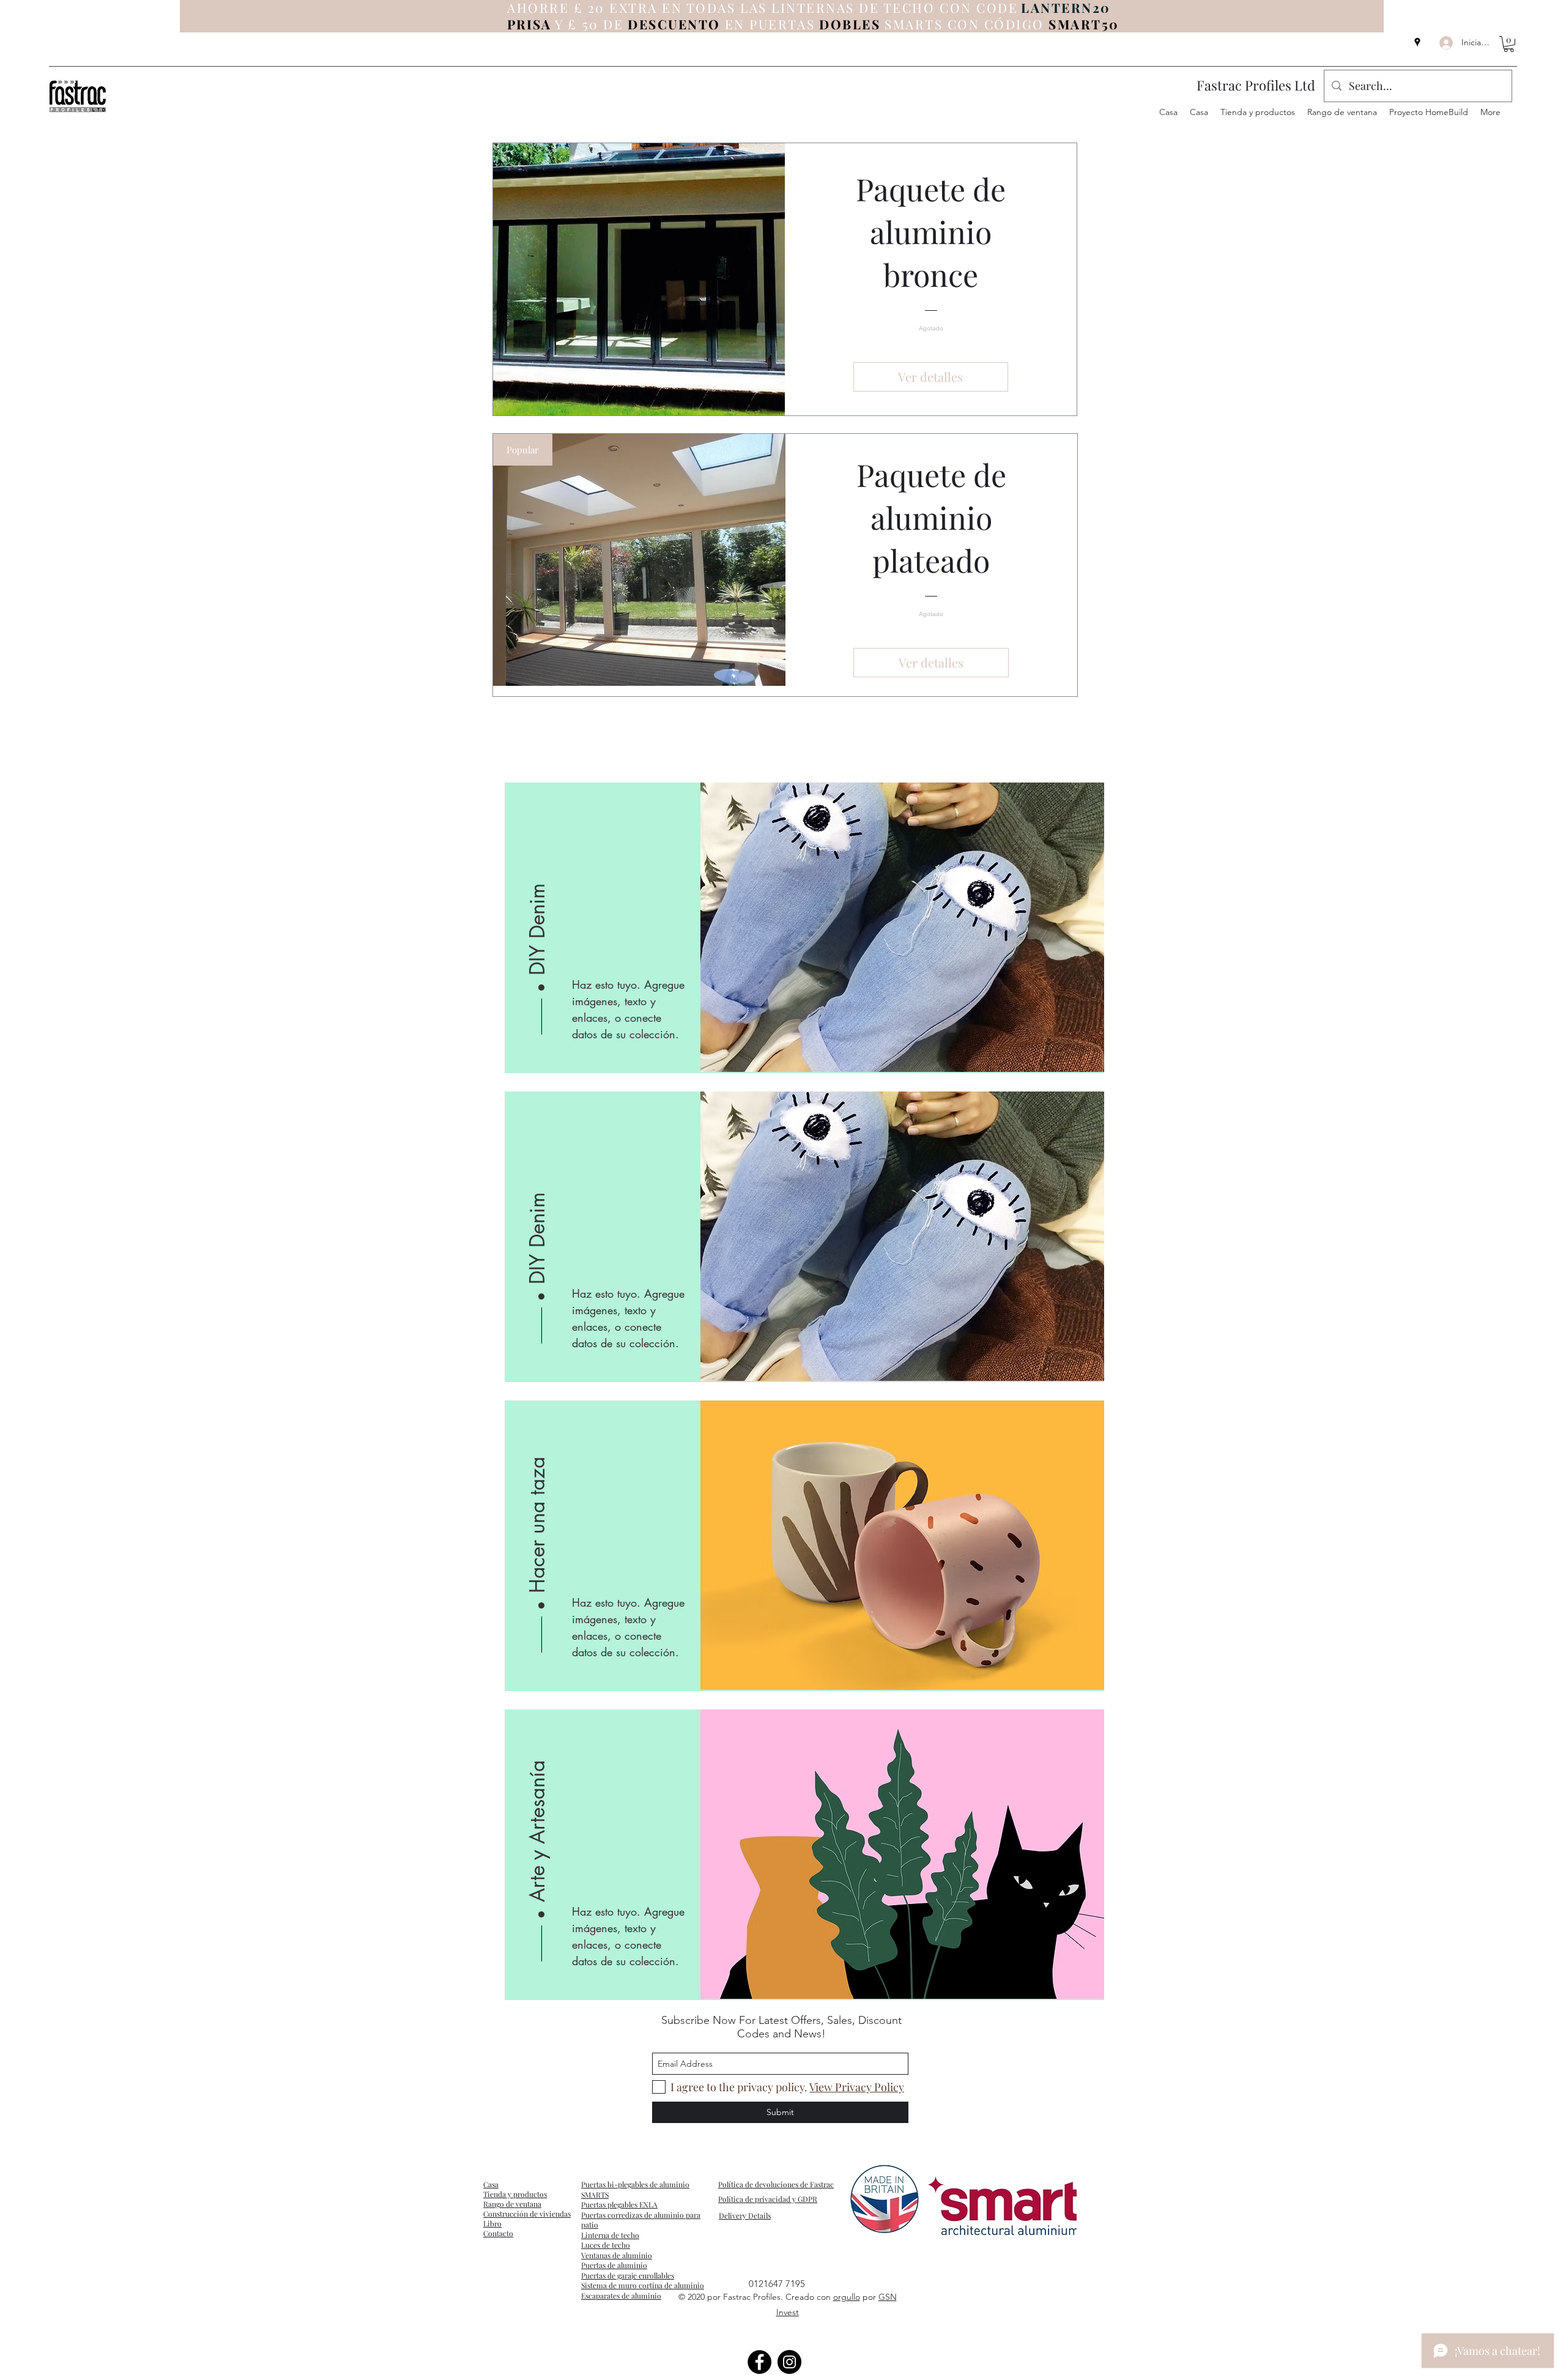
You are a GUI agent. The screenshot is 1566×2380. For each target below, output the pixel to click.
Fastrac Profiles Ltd (1256, 85)
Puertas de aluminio (614, 2265)
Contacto (498, 2233)
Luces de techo (606, 2245)
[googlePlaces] (1417, 42)
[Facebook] (759, 2362)
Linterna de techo (610, 2235)
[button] (1509, 44)
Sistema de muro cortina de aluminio (643, 2285)
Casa (491, 2184)
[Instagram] (789, 2362)
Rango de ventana (512, 2204)
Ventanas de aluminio (617, 2255)
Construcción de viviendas (527, 2214)
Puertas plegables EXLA (619, 2204)
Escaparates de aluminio (621, 2296)
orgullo (847, 2297)
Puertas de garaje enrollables (628, 2275)
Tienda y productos (515, 2194)
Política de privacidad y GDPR (768, 2199)
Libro (492, 2223)
